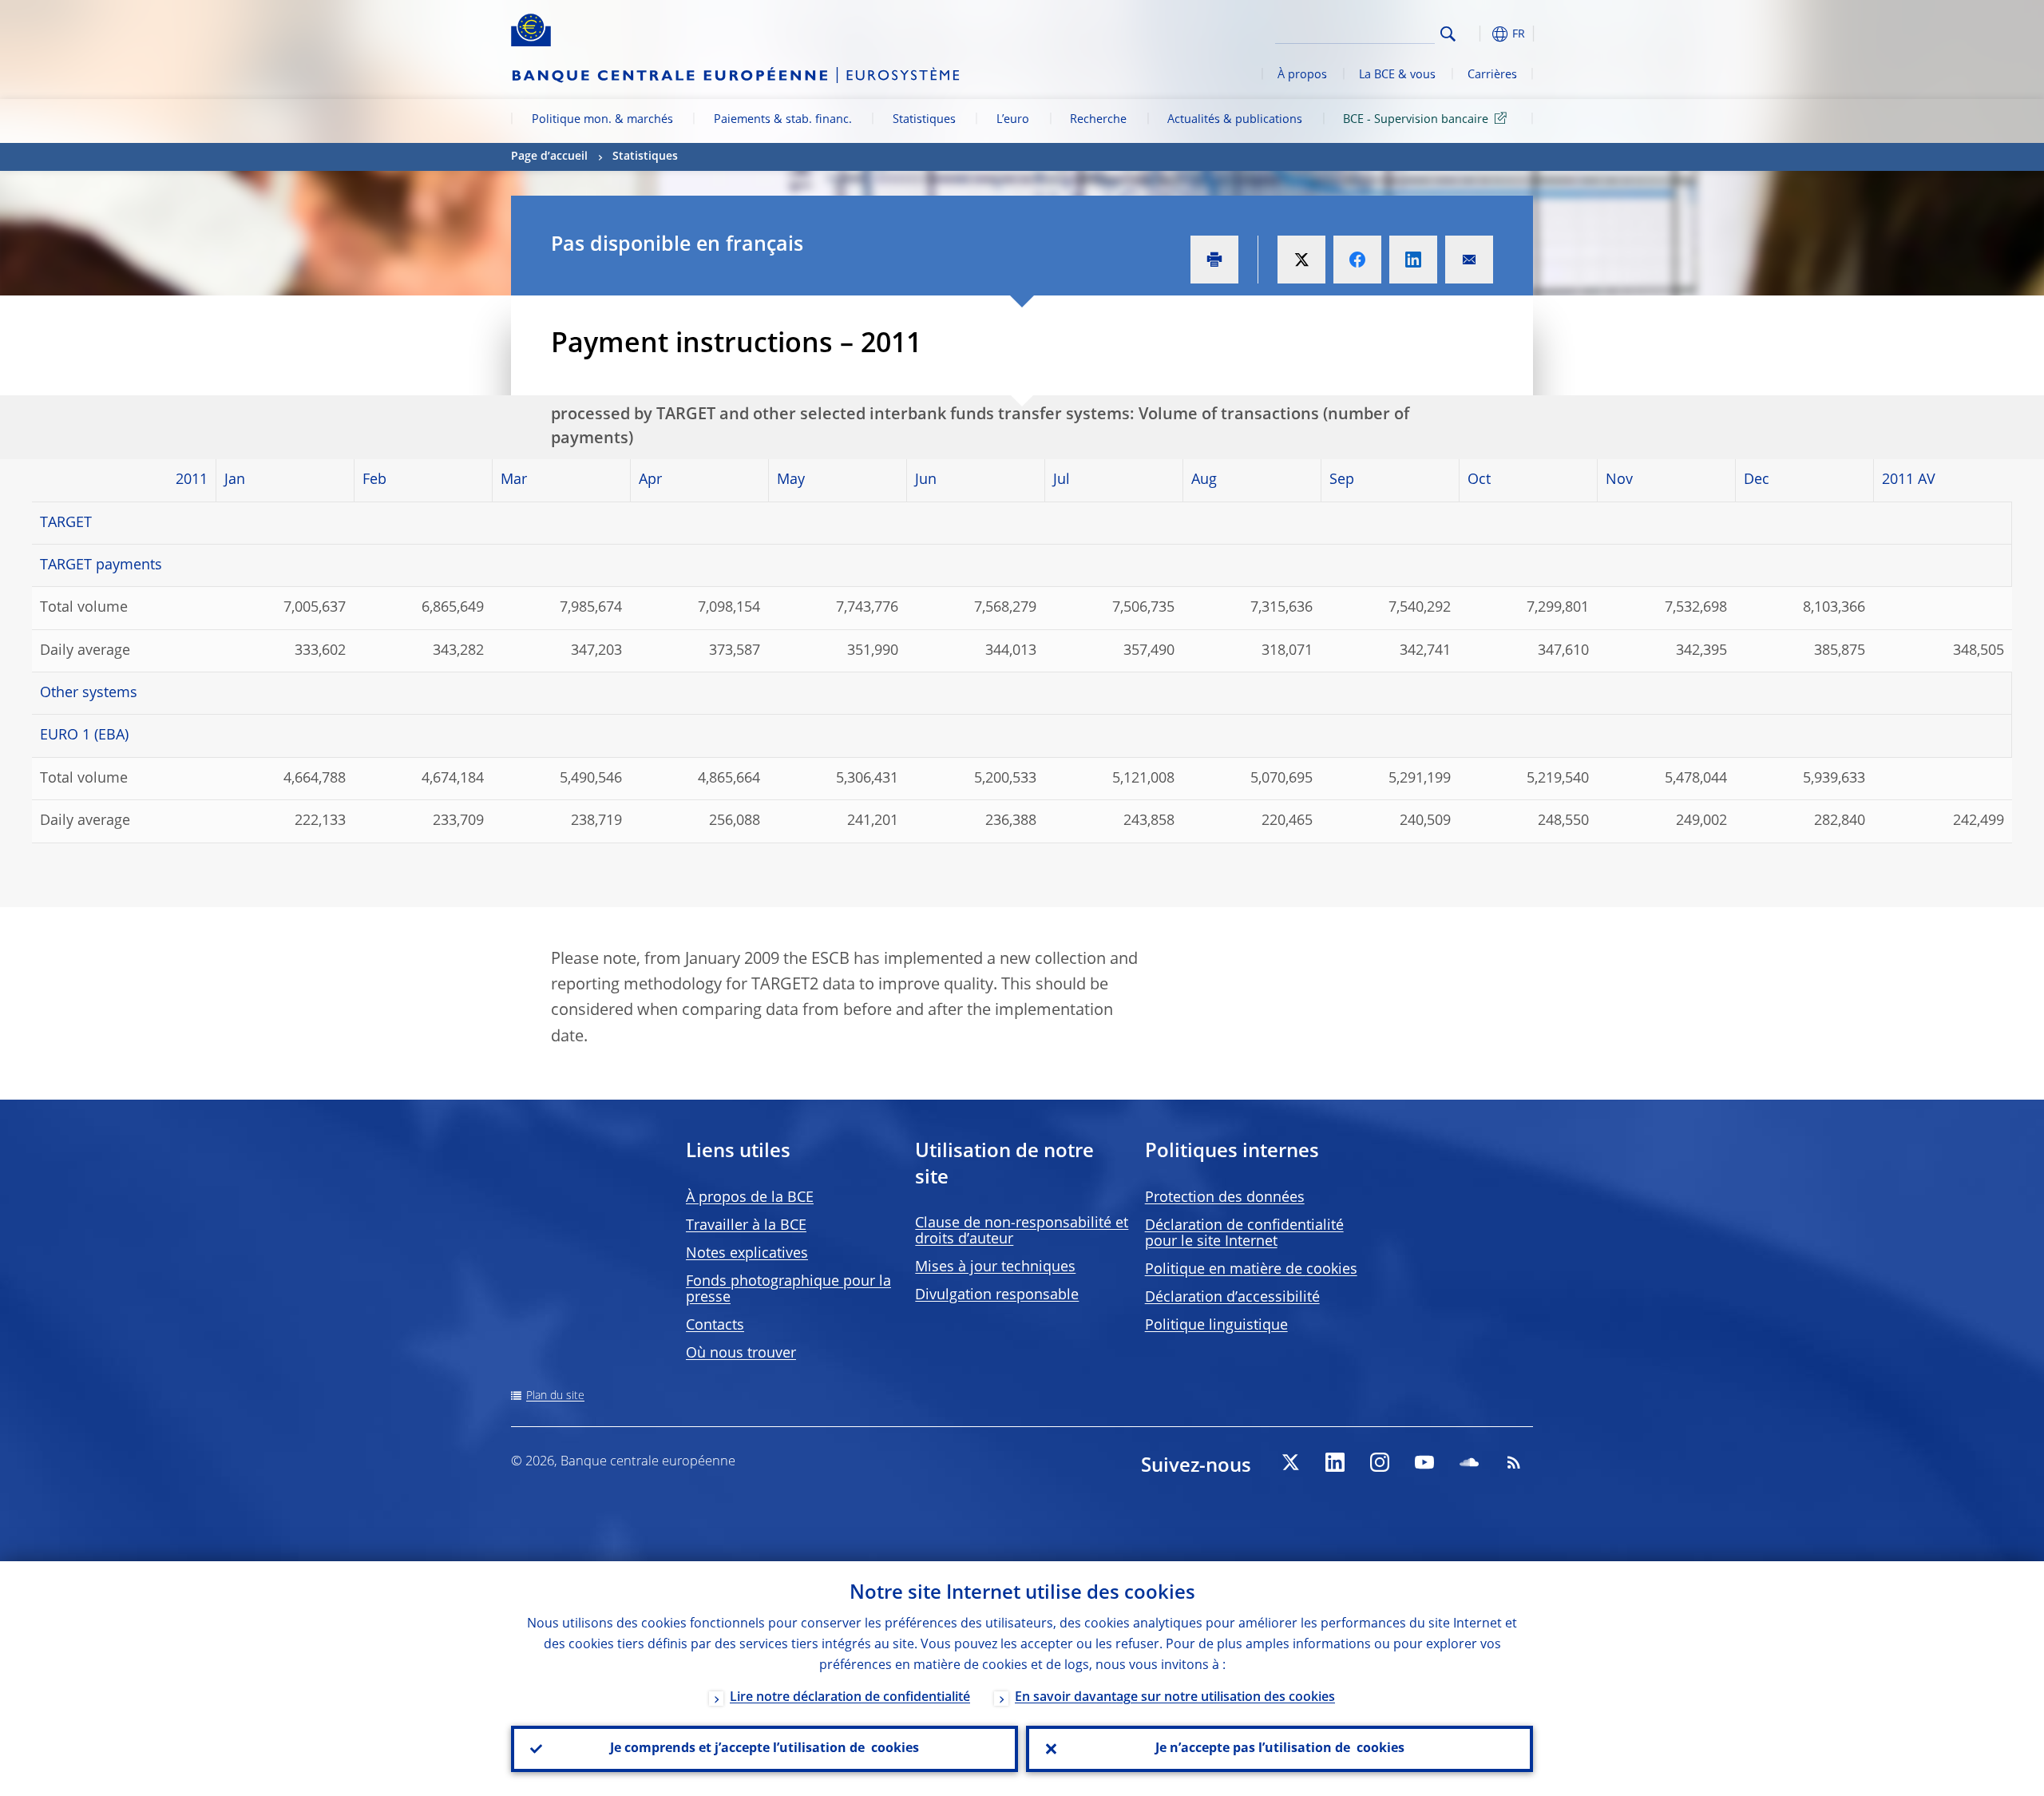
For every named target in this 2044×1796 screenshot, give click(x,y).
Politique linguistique (1216, 1326)
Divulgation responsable (997, 1295)
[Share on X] (1301, 260)
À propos (1302, 75)
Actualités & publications (1235, 120)
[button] (1477, 34)
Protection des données (1225, 1198)
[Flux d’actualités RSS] (1514, 1462)
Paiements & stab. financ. (783, 120)
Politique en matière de (1251, 1270)
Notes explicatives (747, 1254)
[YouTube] (1424, 1462)
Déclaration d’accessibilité (1232, 1298)
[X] (1290, 1462)
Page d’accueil (549, 157)
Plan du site (555, 1396)
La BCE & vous (1397, 75)
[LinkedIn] (1335, 1462)
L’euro (1013, 120)
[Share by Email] (1469, 260)
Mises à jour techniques (995, 1267)
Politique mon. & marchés (602, 120)
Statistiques (924, 120)
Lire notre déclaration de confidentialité (850, 1698)
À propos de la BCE (750, 1198)
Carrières (1492, 75)
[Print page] (1214, 260)
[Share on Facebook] (1357, 260)
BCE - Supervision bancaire (1416, 120)
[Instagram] (1380, 1462)
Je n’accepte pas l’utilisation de (1280, 1749)
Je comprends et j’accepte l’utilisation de (765, 1749)
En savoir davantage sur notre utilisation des (1175, 1698)
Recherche (1098, 120)
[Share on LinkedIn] (1413, 260)
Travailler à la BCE (746, 1226)
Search (1448, 34)
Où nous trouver (741, 1354)
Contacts (715, 1326)
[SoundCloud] (1469, 1462)
